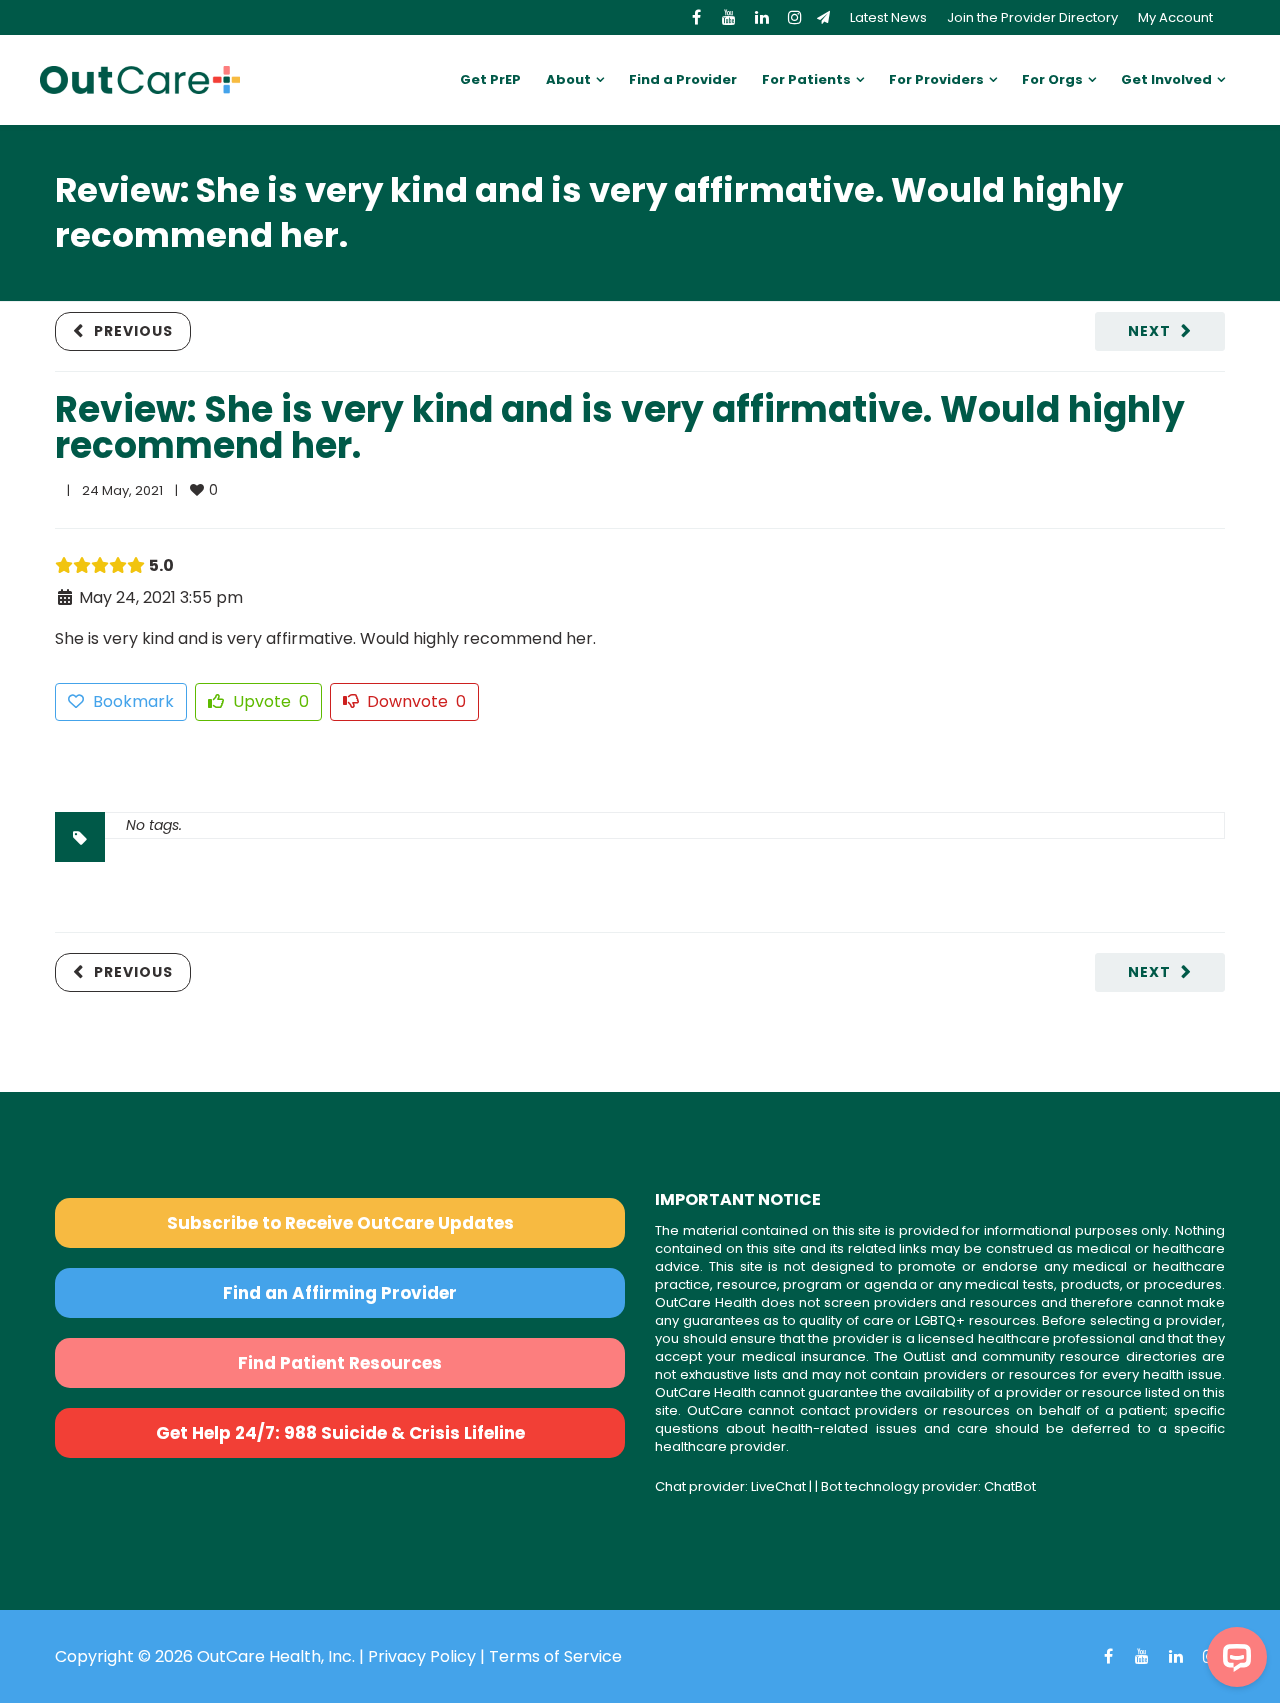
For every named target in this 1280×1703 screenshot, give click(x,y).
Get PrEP (490, 79)
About (568, 79)
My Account (1175, 17)
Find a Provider (683, 79)
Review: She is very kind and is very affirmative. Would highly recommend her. (620, 427)
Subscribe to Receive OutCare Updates (340, 1223)
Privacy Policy (422, 1656)
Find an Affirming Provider (340, 1293)
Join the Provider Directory (1032, 17)
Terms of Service (555, 1656)
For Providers (936, 79)
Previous (133, 331)
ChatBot (1010, 1486)
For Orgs (1052, 79)
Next (1149, 331)
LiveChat (778, 1486)
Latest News (888, 17)
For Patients (806, 79)
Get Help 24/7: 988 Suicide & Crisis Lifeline (340, 1433)
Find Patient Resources (340, 1363)
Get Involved (1166, 79)
